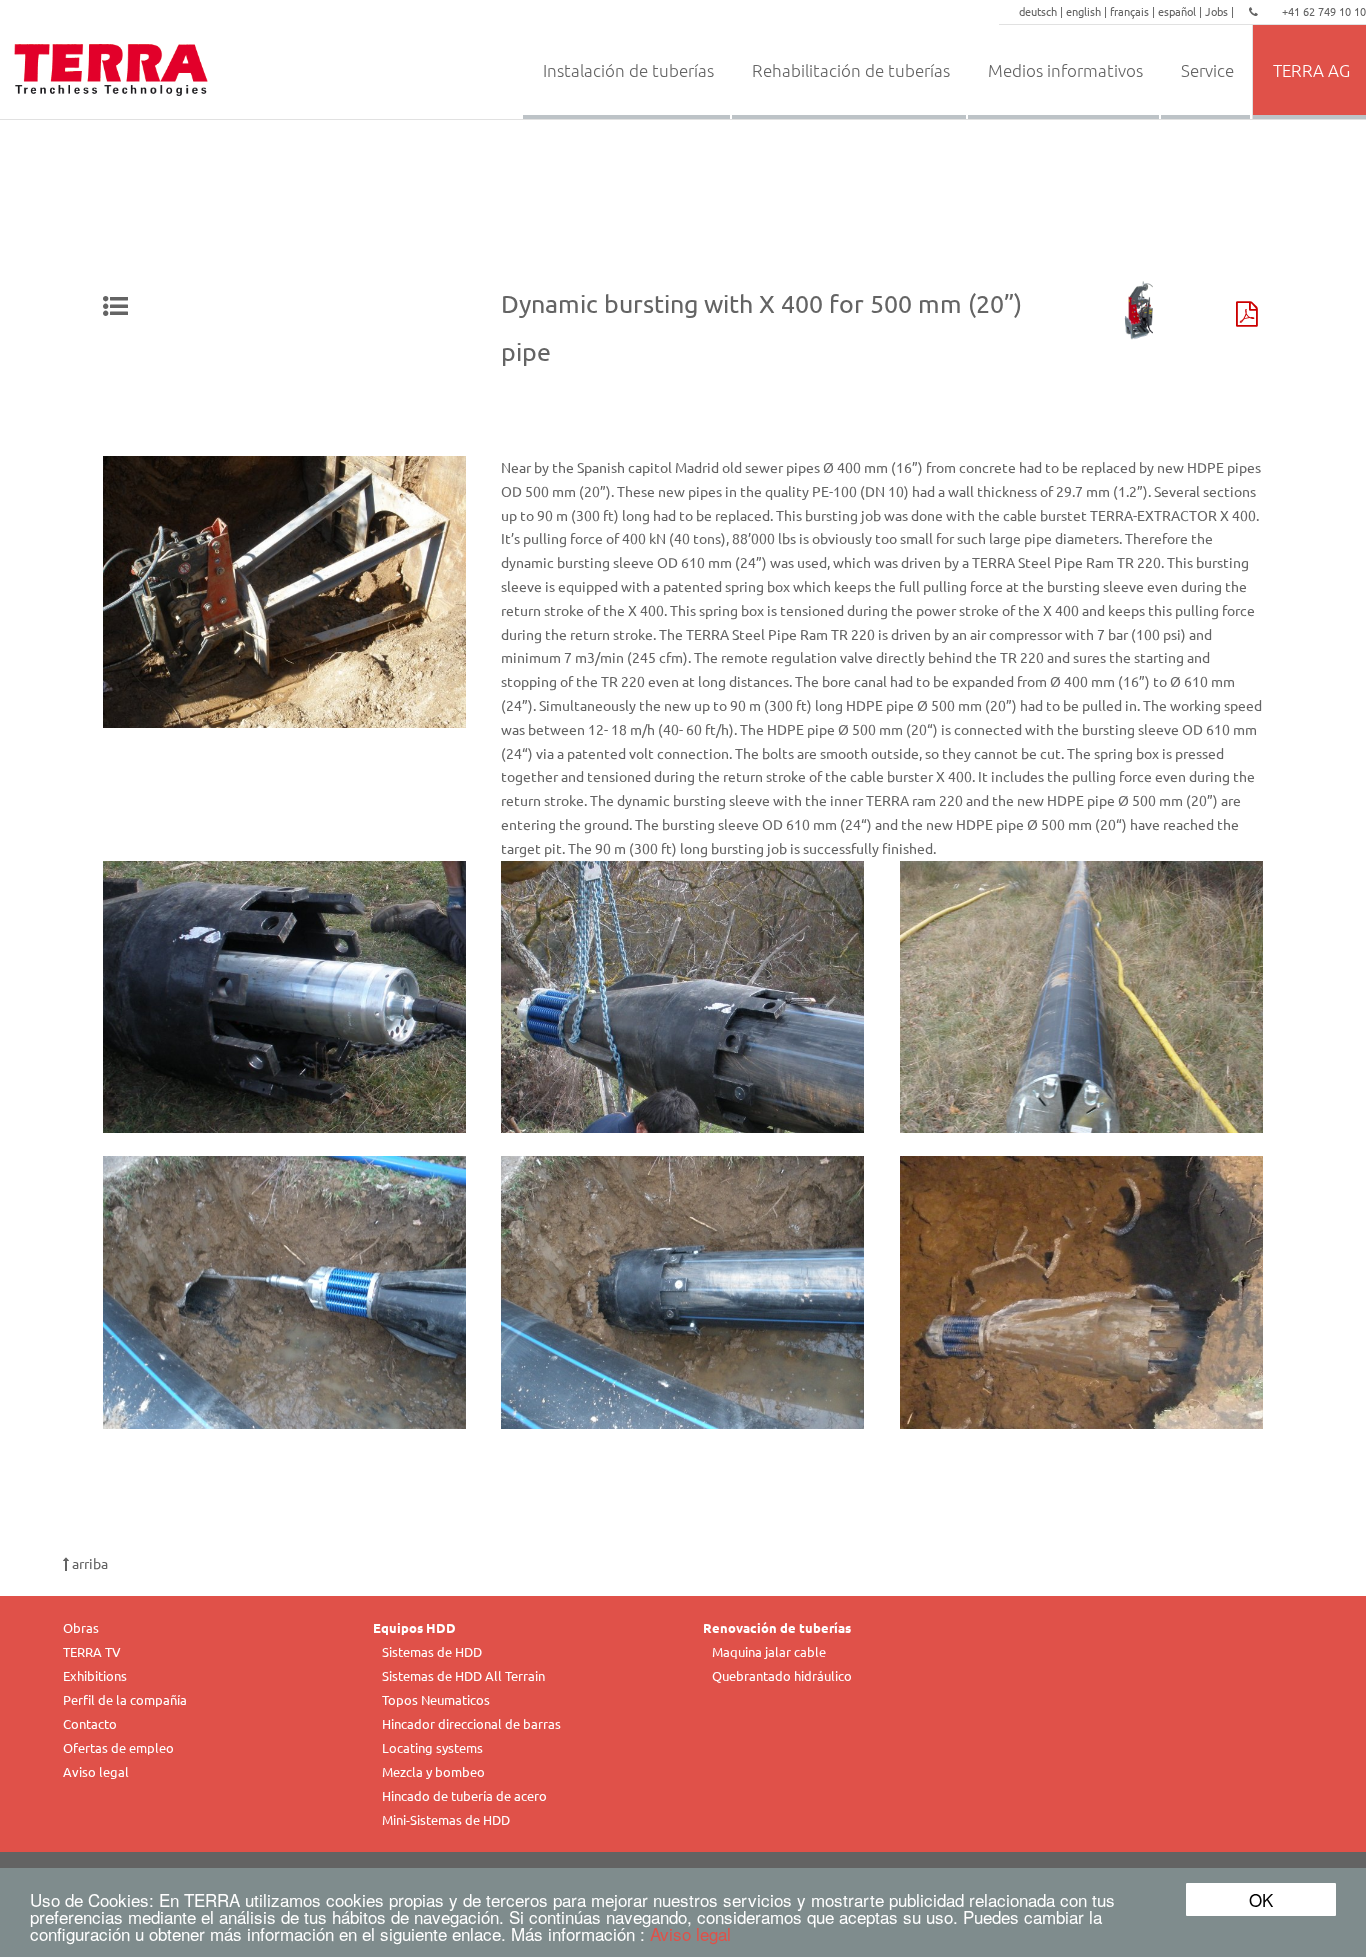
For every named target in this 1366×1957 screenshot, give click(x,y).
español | (1181, 11)
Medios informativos (1065, 70)
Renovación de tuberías (777, 1627)
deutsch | (1042, 11)
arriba (88, 1563)
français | (1134, 11)
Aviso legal (690, 1933)
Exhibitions (95, 1675)
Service (1207, 70)
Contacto (90, 1723)
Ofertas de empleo (118, 1747)
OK (1261, 1899)
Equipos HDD (414, 1627)
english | (1088, 11)
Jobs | (1221, 11)
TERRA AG (1311, 70)
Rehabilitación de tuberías (851, 70)
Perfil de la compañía (125, 1699)
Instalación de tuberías (628, 70)
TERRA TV (92, 1651)
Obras (81, 1627)
